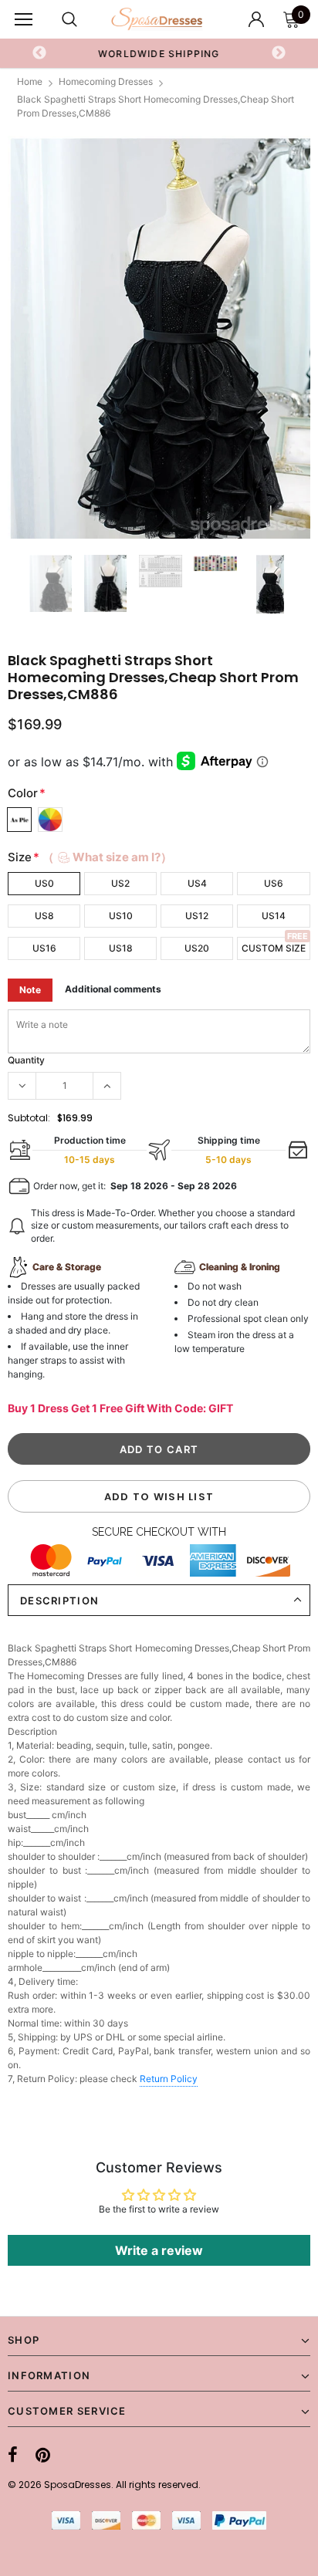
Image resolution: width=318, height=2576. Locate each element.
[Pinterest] (43, 2455)
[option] (159, 53)
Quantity (26, 1060)
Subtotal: (29, 1118)
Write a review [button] (159, 2250)
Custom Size (274, 948)
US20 (197, 948)
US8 (44, 916)
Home (30, 81)
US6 (274, 883)
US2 (120, 883)
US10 (121, 916)
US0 (44, 883)
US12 (197, 916)
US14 (274, 916)
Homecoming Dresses (106, 81)
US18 (121, 948)
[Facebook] (13, 2455)
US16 (44, 948)
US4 (197, 883)
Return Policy (169, 2079)
